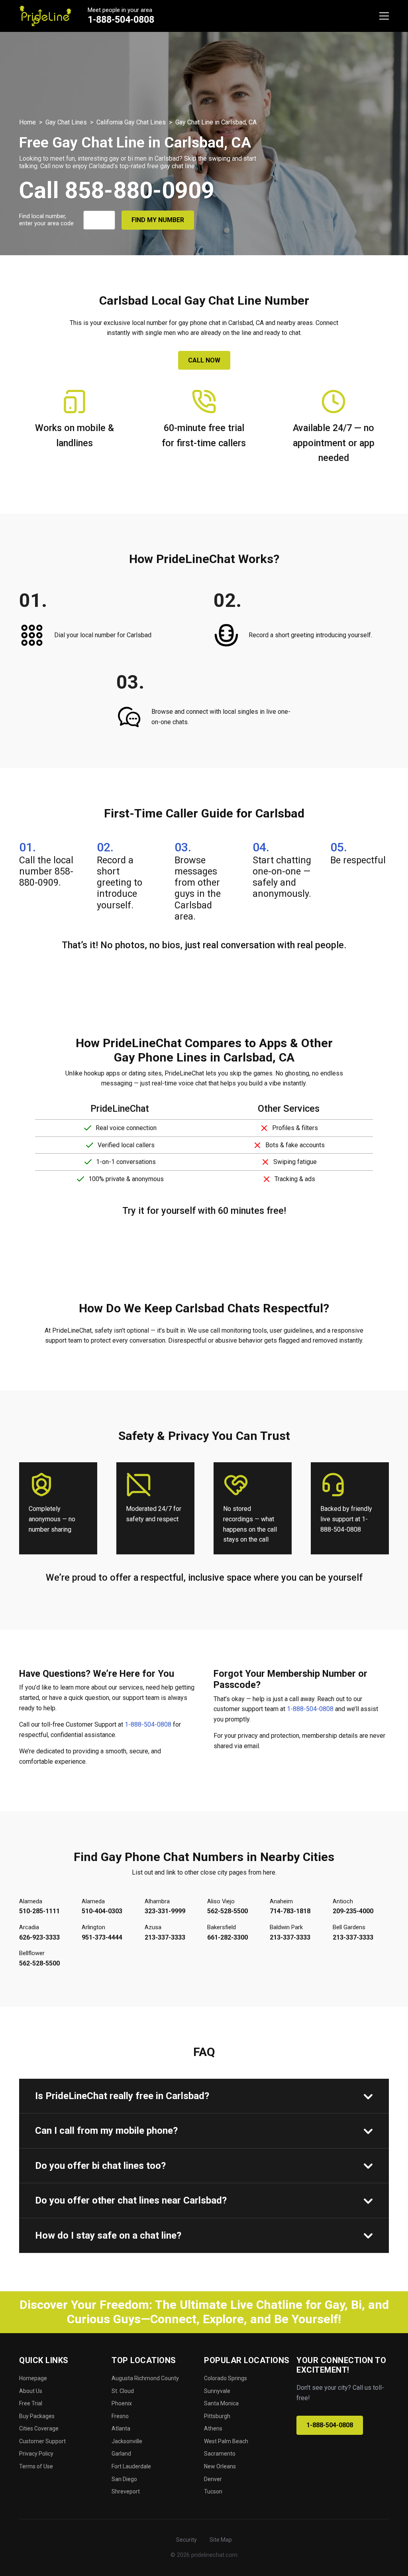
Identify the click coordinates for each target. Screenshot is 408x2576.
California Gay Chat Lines (131, 122)
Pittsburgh (217, 2416)
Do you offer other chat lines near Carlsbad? (131, 2200)
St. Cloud (123, 2391)
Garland (121, 2454)
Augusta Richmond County (145, 2378)
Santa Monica (221, 2403)
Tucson (213, 2491)
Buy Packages (37, 2416)
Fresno (120, 2416)
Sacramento (220, 2454)
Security (186, 2540)
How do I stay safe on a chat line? (108, 2235)
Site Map (221, 2540)
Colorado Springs (226, 2378)
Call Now (204, 360)
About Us (31, 2391)
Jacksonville (127, 2441)
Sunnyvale (217, 2391)
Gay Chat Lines (66, 122)
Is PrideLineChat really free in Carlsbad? (122, 2096)
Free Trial (31, 2403)
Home (27, 122)
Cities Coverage (39, 2428)
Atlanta (121, 2428)
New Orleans (220, 2466)
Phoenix (122, 2403)
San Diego (124, 2479)
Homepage (33, 2378)
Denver (213, 2479)
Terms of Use (36, 2466)
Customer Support (42, 2441)
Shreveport (126, 2491)
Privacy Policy (36, 2454)
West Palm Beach (226, 2441)
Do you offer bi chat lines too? (100, 2166)
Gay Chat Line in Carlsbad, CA (216, 122)
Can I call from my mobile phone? (106, 2131)
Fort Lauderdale (131, 2466)
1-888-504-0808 (121, 20)
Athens (213, 2428)
